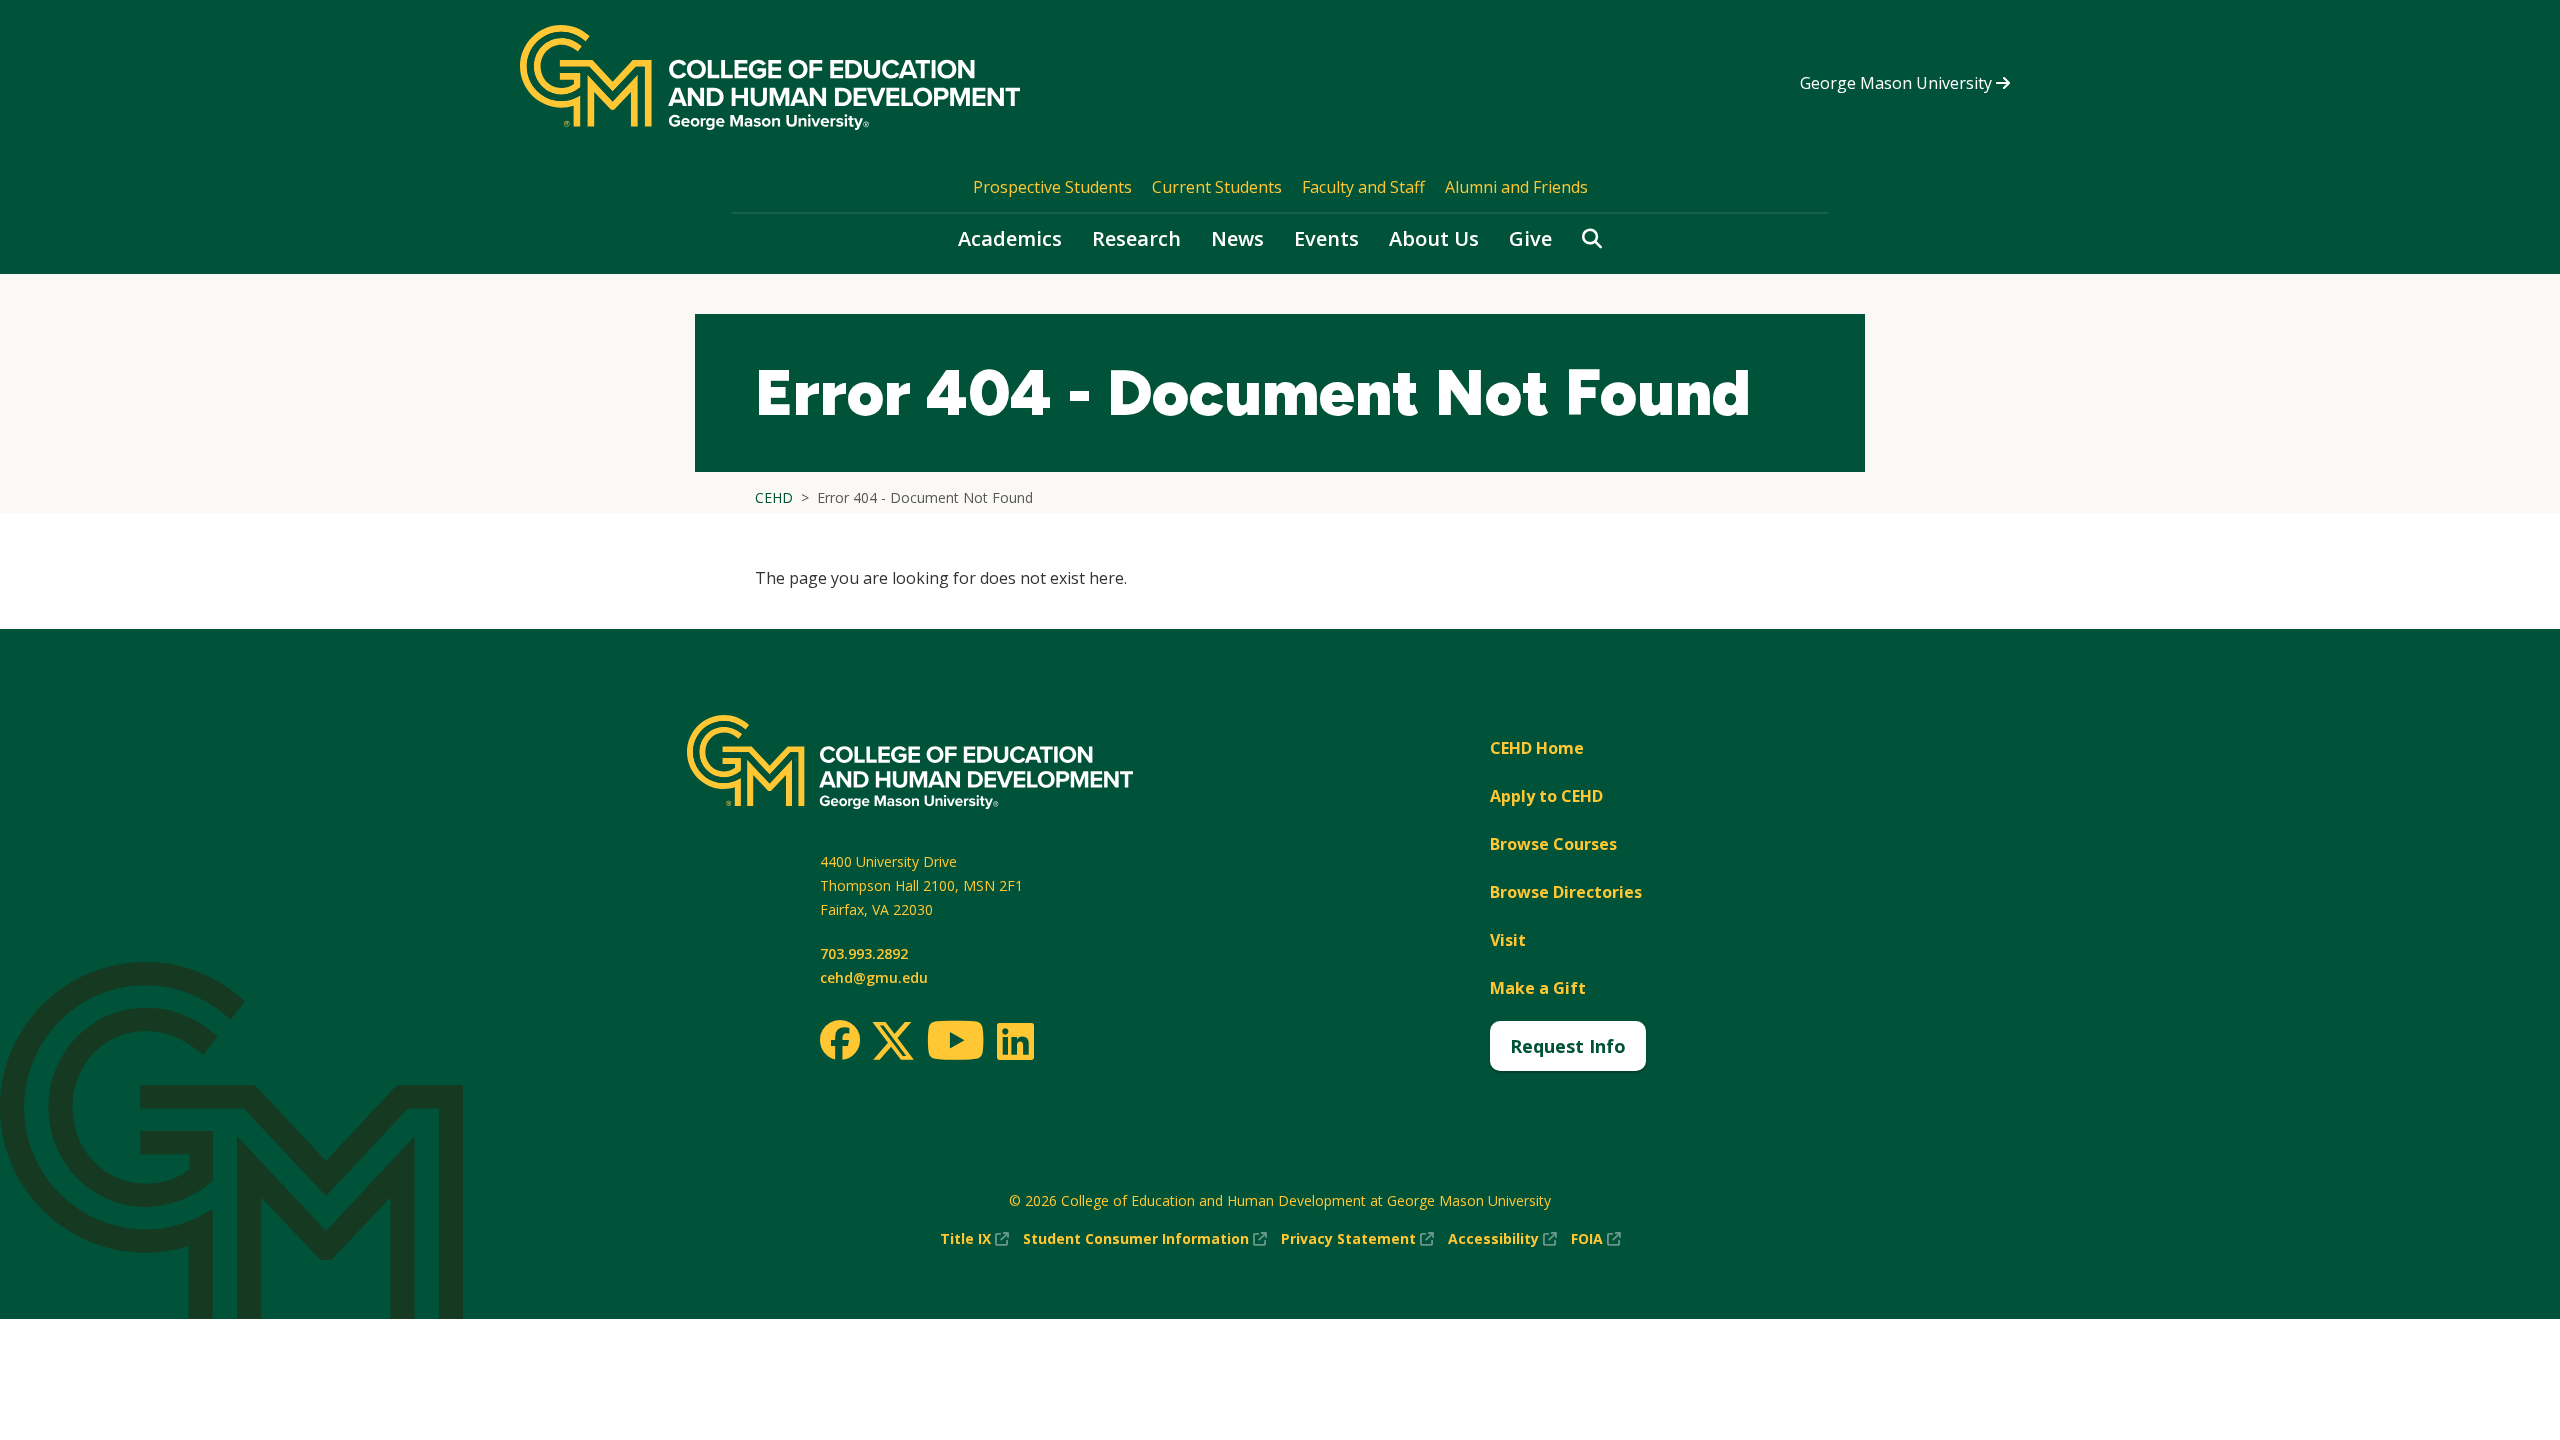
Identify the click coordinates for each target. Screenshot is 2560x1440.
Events (1326, 238)
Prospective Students (1052, 187)
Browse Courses (1553, 844)
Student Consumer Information (1145, 1239)
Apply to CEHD (1546, 796)
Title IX (974, 1239)
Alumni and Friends (1516, 187)
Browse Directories (1566, 892)
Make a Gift (1538, 988)
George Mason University (1898, 83)
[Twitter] (893, 1042)
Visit (1508, 940)
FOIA (1596, 1239)
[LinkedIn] (1014, 1041)
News (1237, 238)
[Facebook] (840, 1040)
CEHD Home (1537, 748)
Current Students (1217, 187)
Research (1136, 238)
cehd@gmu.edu (874, 977)
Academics (1010, 238)
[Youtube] (955, 1043)
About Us (1434, 238)
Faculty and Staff (1363, 187)
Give (1530, 238)
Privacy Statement (1357, 1239)
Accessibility (1502, 1239)
